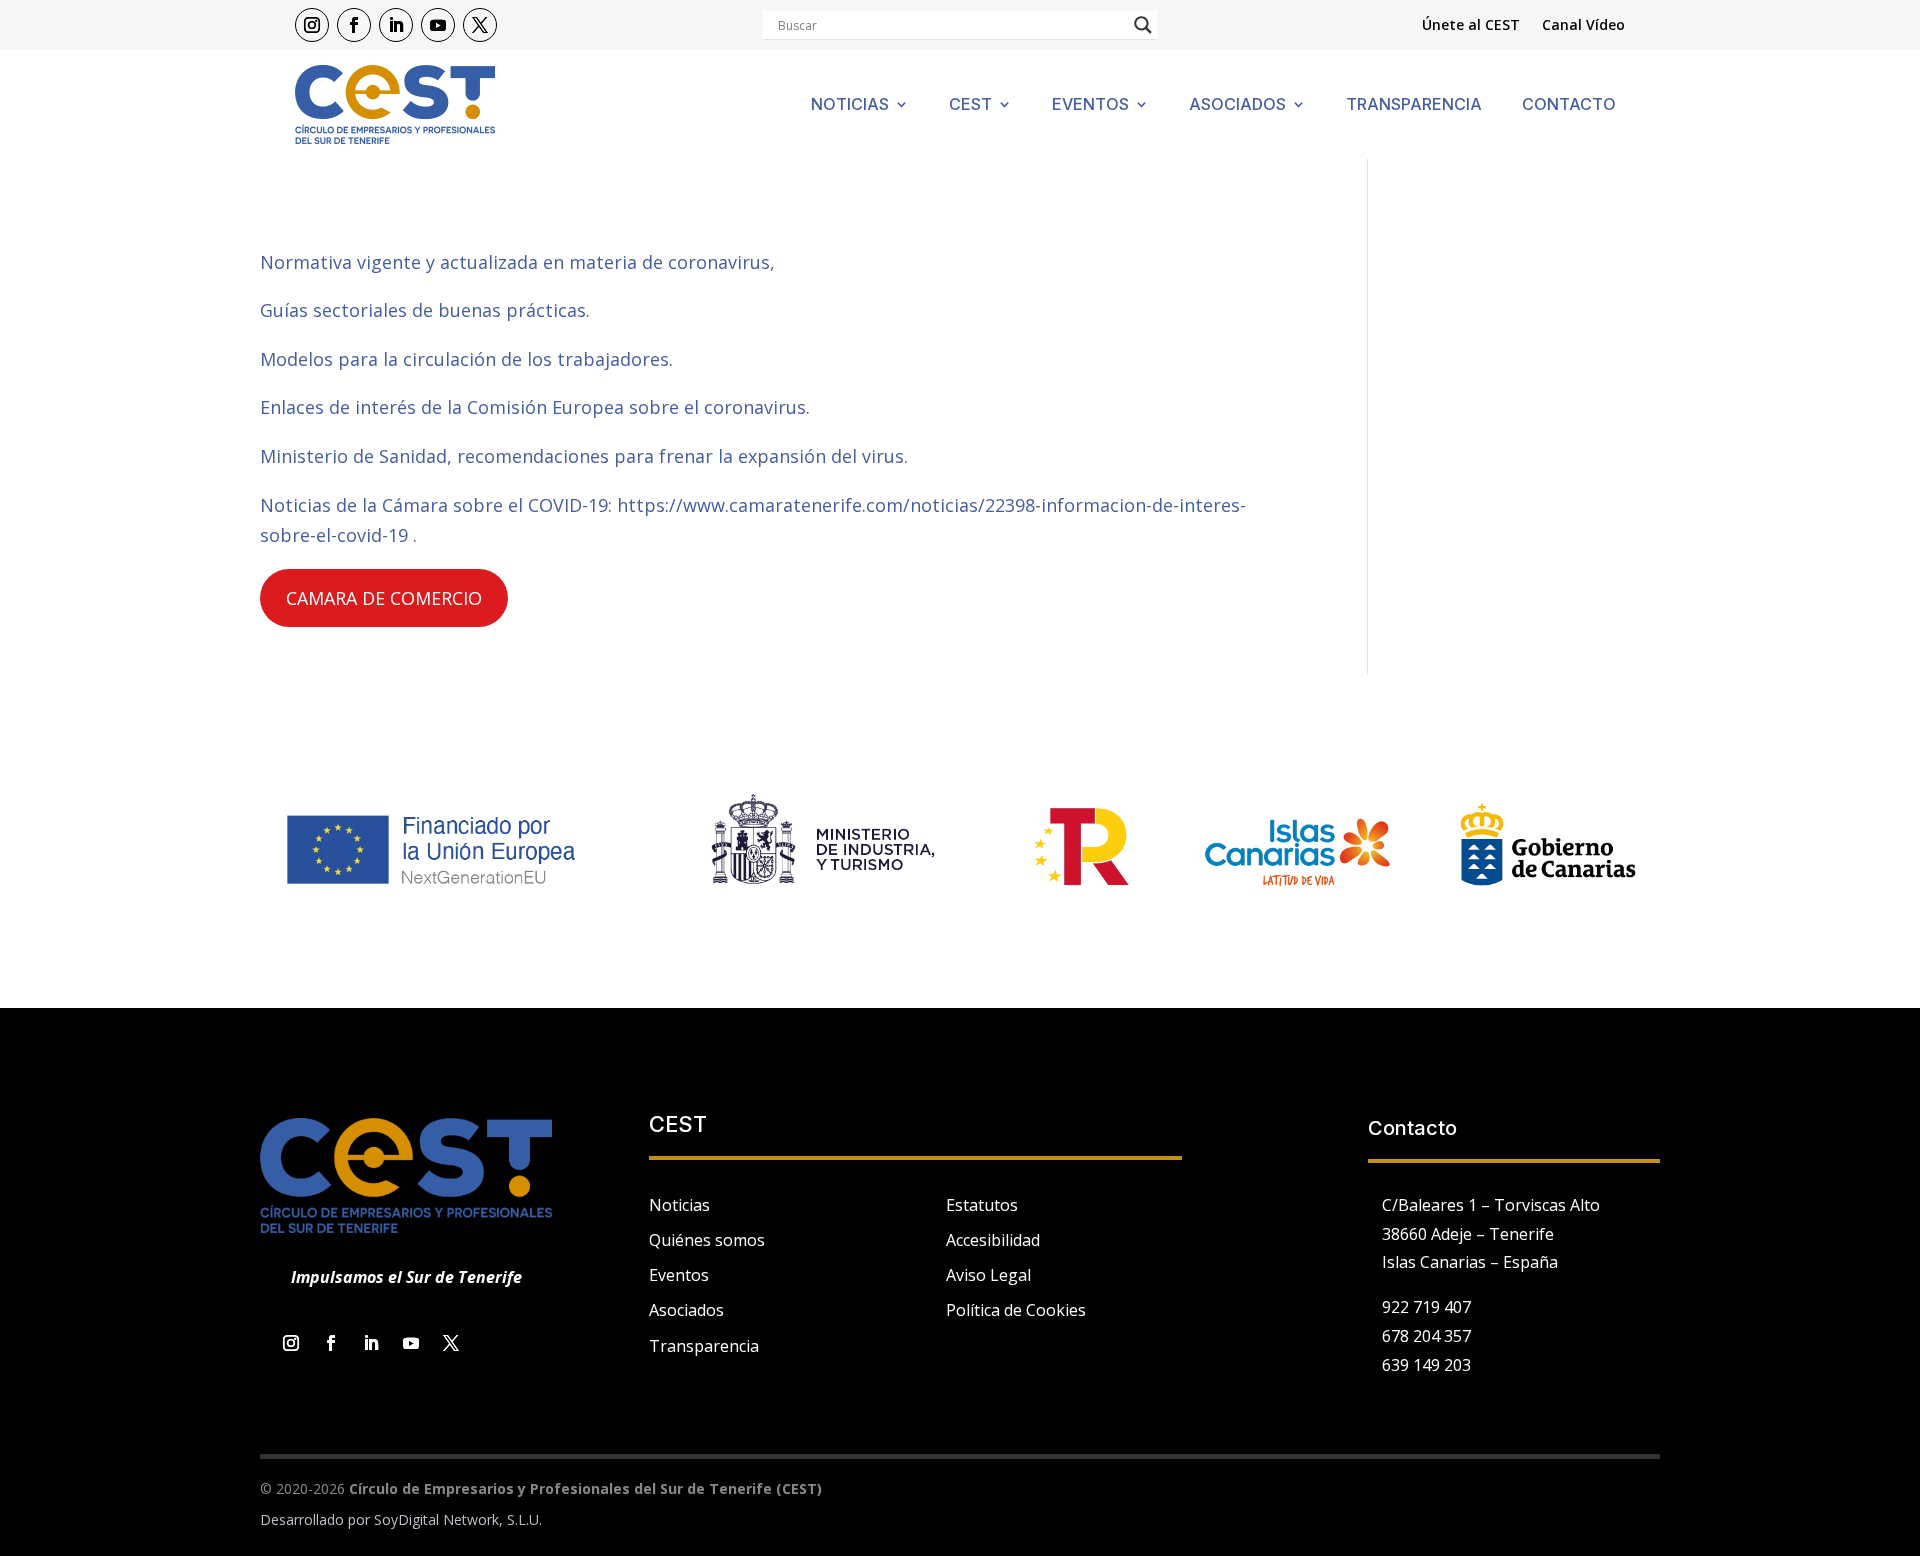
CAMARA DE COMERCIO (384, 598)
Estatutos (982, 1205)
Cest (970, 105)
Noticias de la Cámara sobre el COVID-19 (434, 505)
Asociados (1237, 105)
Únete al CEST (1471, 26)
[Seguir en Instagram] (312, 25)
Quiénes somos (707, 1240)
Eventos (1090, 105)
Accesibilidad (993, 1240)
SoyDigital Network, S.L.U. (458, 1519)
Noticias (850, 105)
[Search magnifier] (1143, 25)
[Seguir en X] (480, 25)
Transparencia (1414, 105)
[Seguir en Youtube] (438, 25)
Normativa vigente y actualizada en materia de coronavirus (515, 262)
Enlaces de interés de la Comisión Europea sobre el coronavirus (533, 407)
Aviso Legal (988, 1275)
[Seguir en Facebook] (354, 25)
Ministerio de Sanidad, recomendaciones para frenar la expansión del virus (582, 456)
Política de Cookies (1016, 1310)
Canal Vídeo (1583, 26)
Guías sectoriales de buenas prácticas (423, 310)
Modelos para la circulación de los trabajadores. (466, 359)
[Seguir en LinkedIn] (396, 25)
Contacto (1569, 105)
